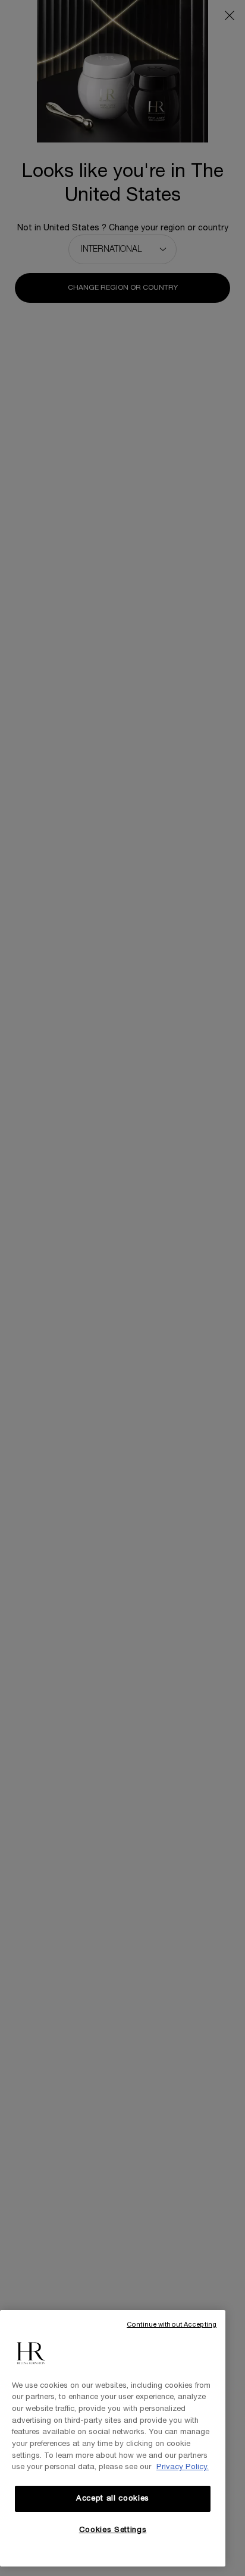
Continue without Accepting (172, 2325)
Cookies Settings (113, 2530)
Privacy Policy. (183, 2467)
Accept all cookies (113, 2499)
